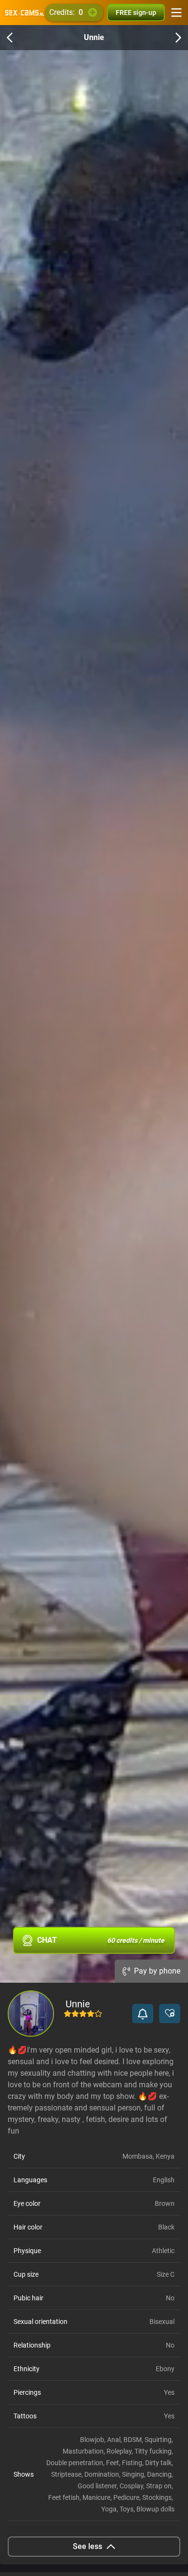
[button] (143, 2014)
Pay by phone (157, 1971)
